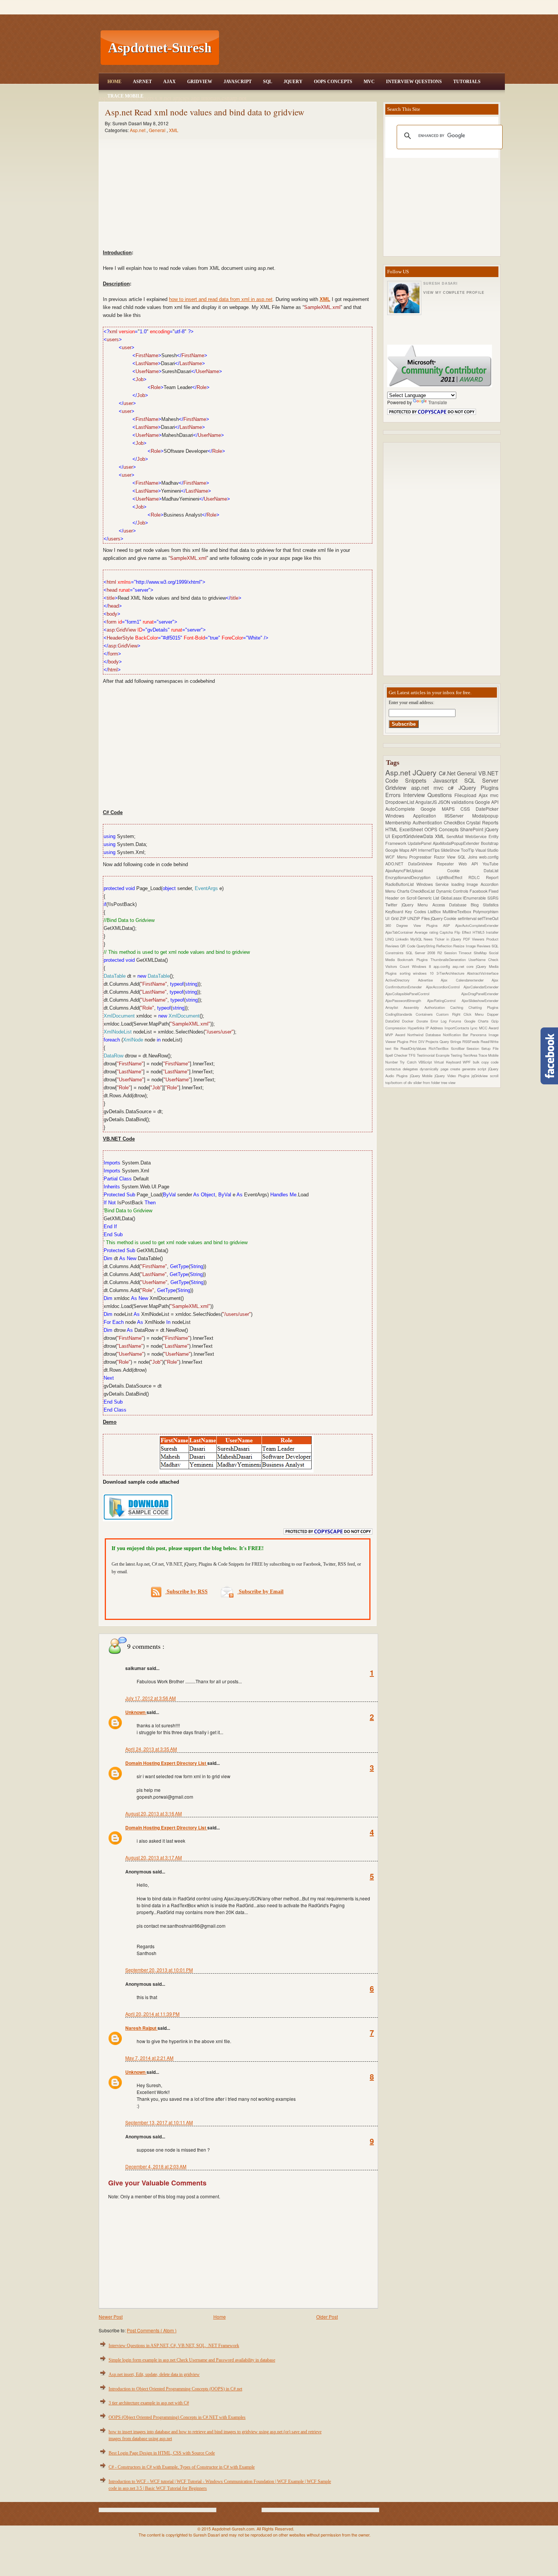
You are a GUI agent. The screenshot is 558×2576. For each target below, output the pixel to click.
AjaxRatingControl (444, 1000)
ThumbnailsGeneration (449, 960)
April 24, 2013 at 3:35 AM (151, 1749)
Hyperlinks (417, 1028)
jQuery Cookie (444, 918)
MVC (369, 82)
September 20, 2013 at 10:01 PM (159, 1970)
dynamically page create (441, 1069)
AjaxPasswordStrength (406, 1000)
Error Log (440, 1021)
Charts (404, 891)
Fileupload (467, 795)
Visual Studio (487, 850)
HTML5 (479, 932)
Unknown (136, 1712)
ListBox (435, 911)
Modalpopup (485, 815)
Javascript (449, 780)
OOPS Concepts (333, 82)
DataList (491, 870)
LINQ (390, 939)
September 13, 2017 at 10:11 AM (159, 2122)
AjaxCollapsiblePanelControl (423, 994)
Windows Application (415, 815)
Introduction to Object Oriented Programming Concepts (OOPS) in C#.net (175, 2389)
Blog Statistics (485, 905)
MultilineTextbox (458, 911)
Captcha (447, 932)
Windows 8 (423, 966)
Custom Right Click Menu (462, 1014)
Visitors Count (399, 966)
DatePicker (487, 809)
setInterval (468, 918)
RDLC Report (483, 877)
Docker (409, 1021)
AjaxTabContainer (400, 932)
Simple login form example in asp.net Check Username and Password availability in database (192, 2360)
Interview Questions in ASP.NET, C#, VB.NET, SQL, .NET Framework (174, 2346)
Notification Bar (457, 1035)
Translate (438, 402)
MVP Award (396, 1035)
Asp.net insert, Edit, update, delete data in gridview (154, 2374)
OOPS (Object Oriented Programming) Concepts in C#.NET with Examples (177, 2417)
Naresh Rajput (141, 2028)
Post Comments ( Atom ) (152, 2330)
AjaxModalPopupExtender (457, 843)
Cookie (466, 870)
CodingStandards (400, 1014)
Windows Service (434, 884)
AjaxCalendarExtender (481, 987)
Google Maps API (402, 850)
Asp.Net (142, 82)
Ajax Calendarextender (466, 980)
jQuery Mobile (422, 1076)
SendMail (456, 836)
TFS (412, 1055)
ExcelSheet (412, 829)
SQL (268, 82)
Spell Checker (397, 1055)
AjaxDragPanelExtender (480, 994)
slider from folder (427, 1082)
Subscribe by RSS (186, 1592)
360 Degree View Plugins (414, 925)
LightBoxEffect (452, 877)
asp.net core (464, 966)
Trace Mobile (125, 96)
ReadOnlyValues (415, 1048)
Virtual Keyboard (448, 1062)
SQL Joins (468, 857)
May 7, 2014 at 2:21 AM (149, 2058)
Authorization (437, 1007)
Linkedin (403, 939)
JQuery (293, 82)
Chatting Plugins (483, 1007)
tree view (448, 1082)
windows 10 (425, 973)
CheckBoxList (423, 891)
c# (453, 787)
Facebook (479, 891)
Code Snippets (409, 780)
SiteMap (481, 953)
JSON (445, 802)
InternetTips (429, 850)
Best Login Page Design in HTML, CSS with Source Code (162, 2453)
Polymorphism (486, 911)
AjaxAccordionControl (445, 987)
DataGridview (422, 864)
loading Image (466, 884)
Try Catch (409, 1062)
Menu (403, 857)
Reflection (445, 946)
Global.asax (452, 898)
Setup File (490, 1048)
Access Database (452, 905)
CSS (468, 809)
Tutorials (467, 82)
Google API (487, 802)
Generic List (429, 898)
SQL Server (481, 780)
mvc (494, 795)
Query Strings (451, 1041)
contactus (394, 1069)
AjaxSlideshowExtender (480, 1000)
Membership (399, 822)
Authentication (428, 822)
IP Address (435, 1028)
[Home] (363, 5)
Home (114, 82)
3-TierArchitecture (452, 973)
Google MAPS (441, 809)
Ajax (169, 82)
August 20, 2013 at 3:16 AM (154, 1813)
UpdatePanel (420, 843)
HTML (392, 829)
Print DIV (417, 1041)
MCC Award (489, 1028)
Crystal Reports (482, 822)
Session (474, 1048)
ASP (449, 925)
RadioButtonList (401, 884)
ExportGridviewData (413, 836)
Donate (423, 1021)
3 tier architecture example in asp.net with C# (149, 2403)
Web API (471, 864)
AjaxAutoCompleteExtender (477, 925)
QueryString (426, 946)
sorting (407, 973)
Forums (456, 1021)
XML (174, 130)
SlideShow (451, 850)
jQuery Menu (417, 905)
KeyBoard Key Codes (407, 911)
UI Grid (392, 918)
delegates (411, 1069)
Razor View (446, 857)
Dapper (493, 1014)
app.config (443, 966)
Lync (474, 1028)
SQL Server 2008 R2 (425, 953)
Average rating (427, 932)
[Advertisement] (363, 48)
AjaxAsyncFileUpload (416, 870)
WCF (391, 857)
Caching (459, 1007)
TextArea (471, 1055)
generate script (475, 1069)
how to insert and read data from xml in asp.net (221, 299)
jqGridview (481, 1076)
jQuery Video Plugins (453, 1076)
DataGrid (394, 1021)
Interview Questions (414, 82)
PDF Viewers (475, 939)
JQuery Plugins (478, 787)
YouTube (490, 864)
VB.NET (488, 773)
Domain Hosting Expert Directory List (166, 1763)
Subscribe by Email (260, 1592)
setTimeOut (488, 918)
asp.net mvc (430, 787)
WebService (477, 836)
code (495, 1062)
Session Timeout (459, 953)
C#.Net (448, 773)
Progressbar (422, 857)
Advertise (430, 980)
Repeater (448, 864)
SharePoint (472, 829)
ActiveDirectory (402, 980)
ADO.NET (397, 864)
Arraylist (394, 1007)
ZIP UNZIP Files (415, 918)
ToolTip (468, 850)
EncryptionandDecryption (411, 877)
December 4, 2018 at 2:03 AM (156, 2166)
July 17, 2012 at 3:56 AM (151, 1698)
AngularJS (427, 802)
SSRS (493, 898)
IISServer (458, 815)
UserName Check (483, 960)
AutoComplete (403, 809)
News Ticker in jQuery (443, 939)
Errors (394, 795)
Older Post (327, 2317)
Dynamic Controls (453, 891)
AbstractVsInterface (483, 973)
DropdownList (400, 802)
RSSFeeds (471, 1041)
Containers (426, 1014)
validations (463, 802)
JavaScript (238, 82)
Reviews (484, 946)
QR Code (408, 946)
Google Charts (478, 1021)
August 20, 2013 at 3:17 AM (154, 1857)
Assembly (414, 1007)
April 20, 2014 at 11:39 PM (152, 2014)
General (158, 130)
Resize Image (465, 946)
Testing (457, 1055)
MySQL (417, 939)
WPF (468, 1062)
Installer (492, 932)
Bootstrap (490, 843)
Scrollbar (459, 1048)
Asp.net (138, 130)
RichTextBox (440, 1048)
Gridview (200, 82)
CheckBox (455, 822)
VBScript (426, 1062)
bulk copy (482, 1062)
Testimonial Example (434, 1055)
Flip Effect (463, 932)
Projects (433, 1041)
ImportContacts (457, 1028)
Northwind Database (425, 1035)
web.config (489, 857)
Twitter (393, 905)
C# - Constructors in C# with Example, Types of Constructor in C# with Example (182, 2467)
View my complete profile (454, 293)
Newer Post (111, 2317)
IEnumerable (475, 898)
